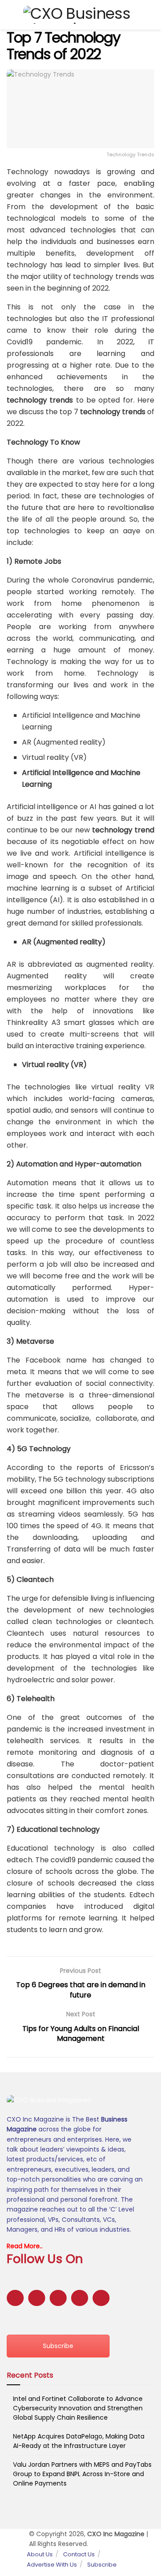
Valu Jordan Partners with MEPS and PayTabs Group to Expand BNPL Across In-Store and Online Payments (82, 2474)
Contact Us (79, 2554)
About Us (40, 2554)
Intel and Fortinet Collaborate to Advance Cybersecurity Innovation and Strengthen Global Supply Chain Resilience (78, 2408)
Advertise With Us (52, 2565)
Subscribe (58, 2346)
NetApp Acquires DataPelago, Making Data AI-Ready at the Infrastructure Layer (79, 2441)
